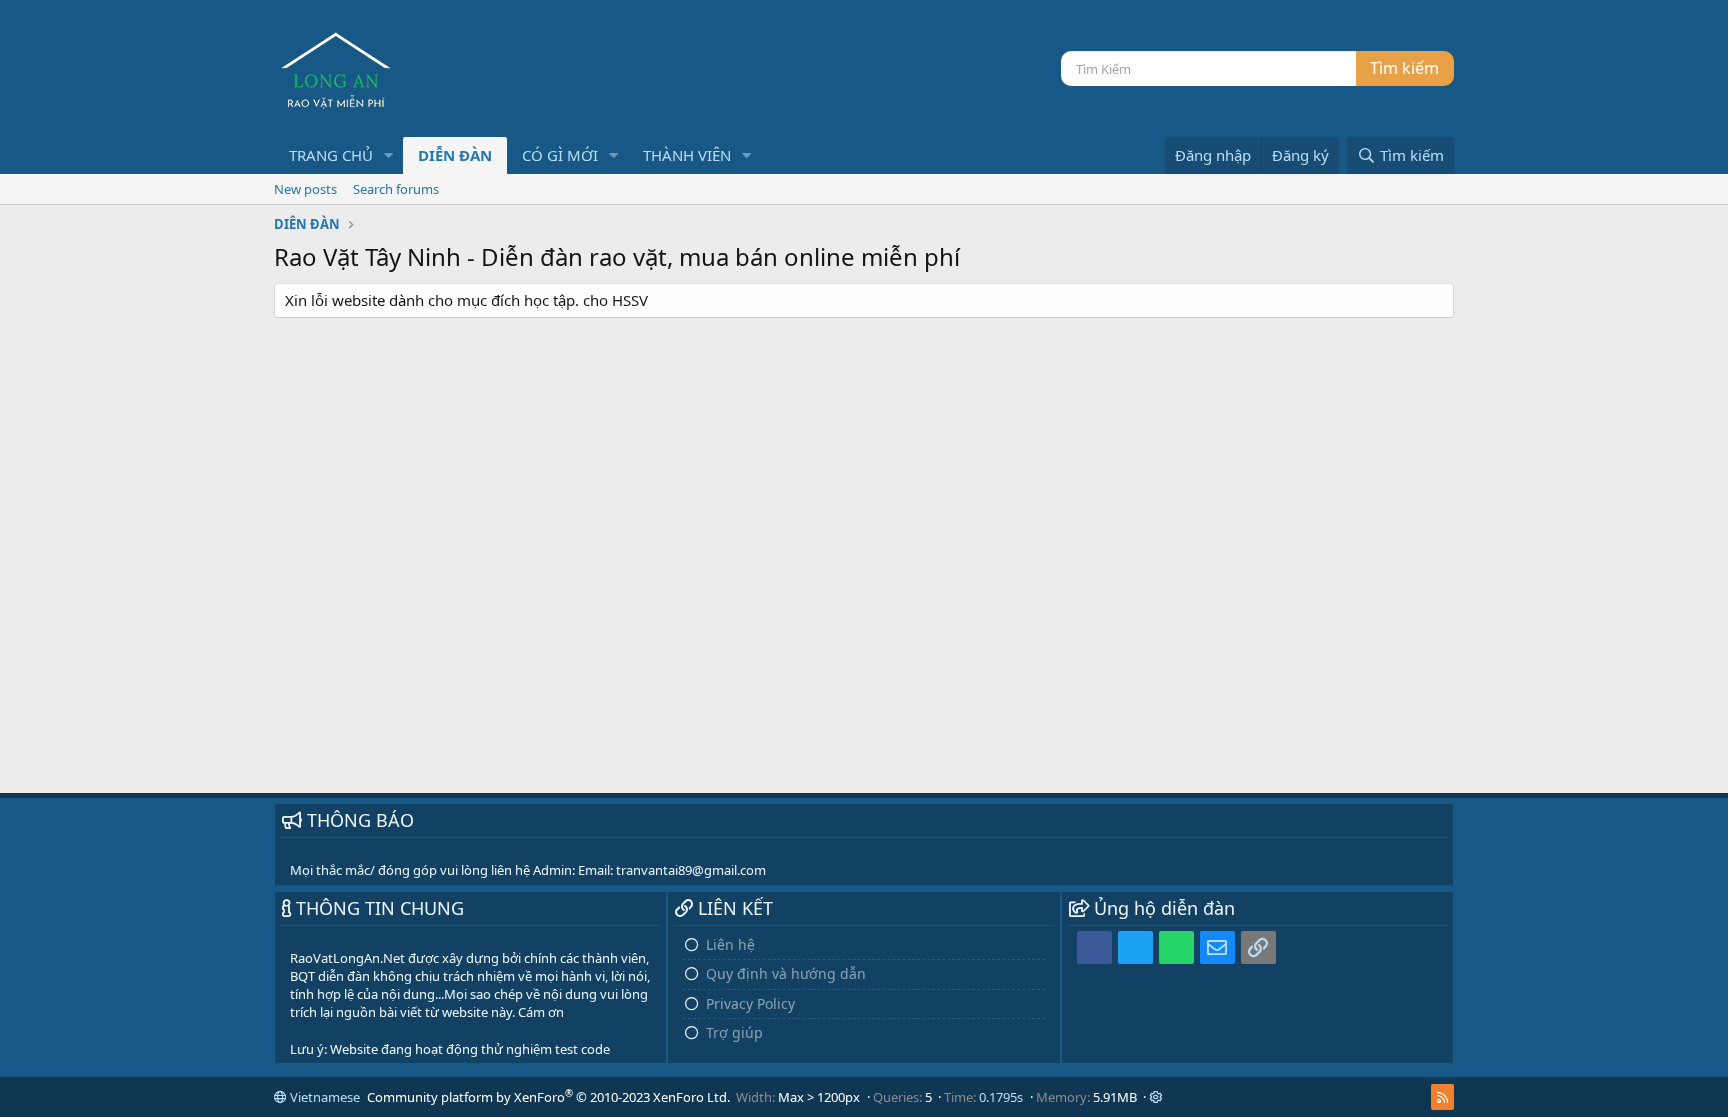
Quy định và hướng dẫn (786, 973)
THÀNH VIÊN (687, 155)
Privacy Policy (750, 1003)
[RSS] (1442, 1097)
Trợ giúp (734, 1032)
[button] (389, 155)
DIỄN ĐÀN (455, 155)
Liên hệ (730, 944)
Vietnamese (323, 1097)
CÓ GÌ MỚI (560, 155)
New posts (305, 189)
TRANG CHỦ (331, 155)
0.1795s (1001, 1097)
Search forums (396, 189)
